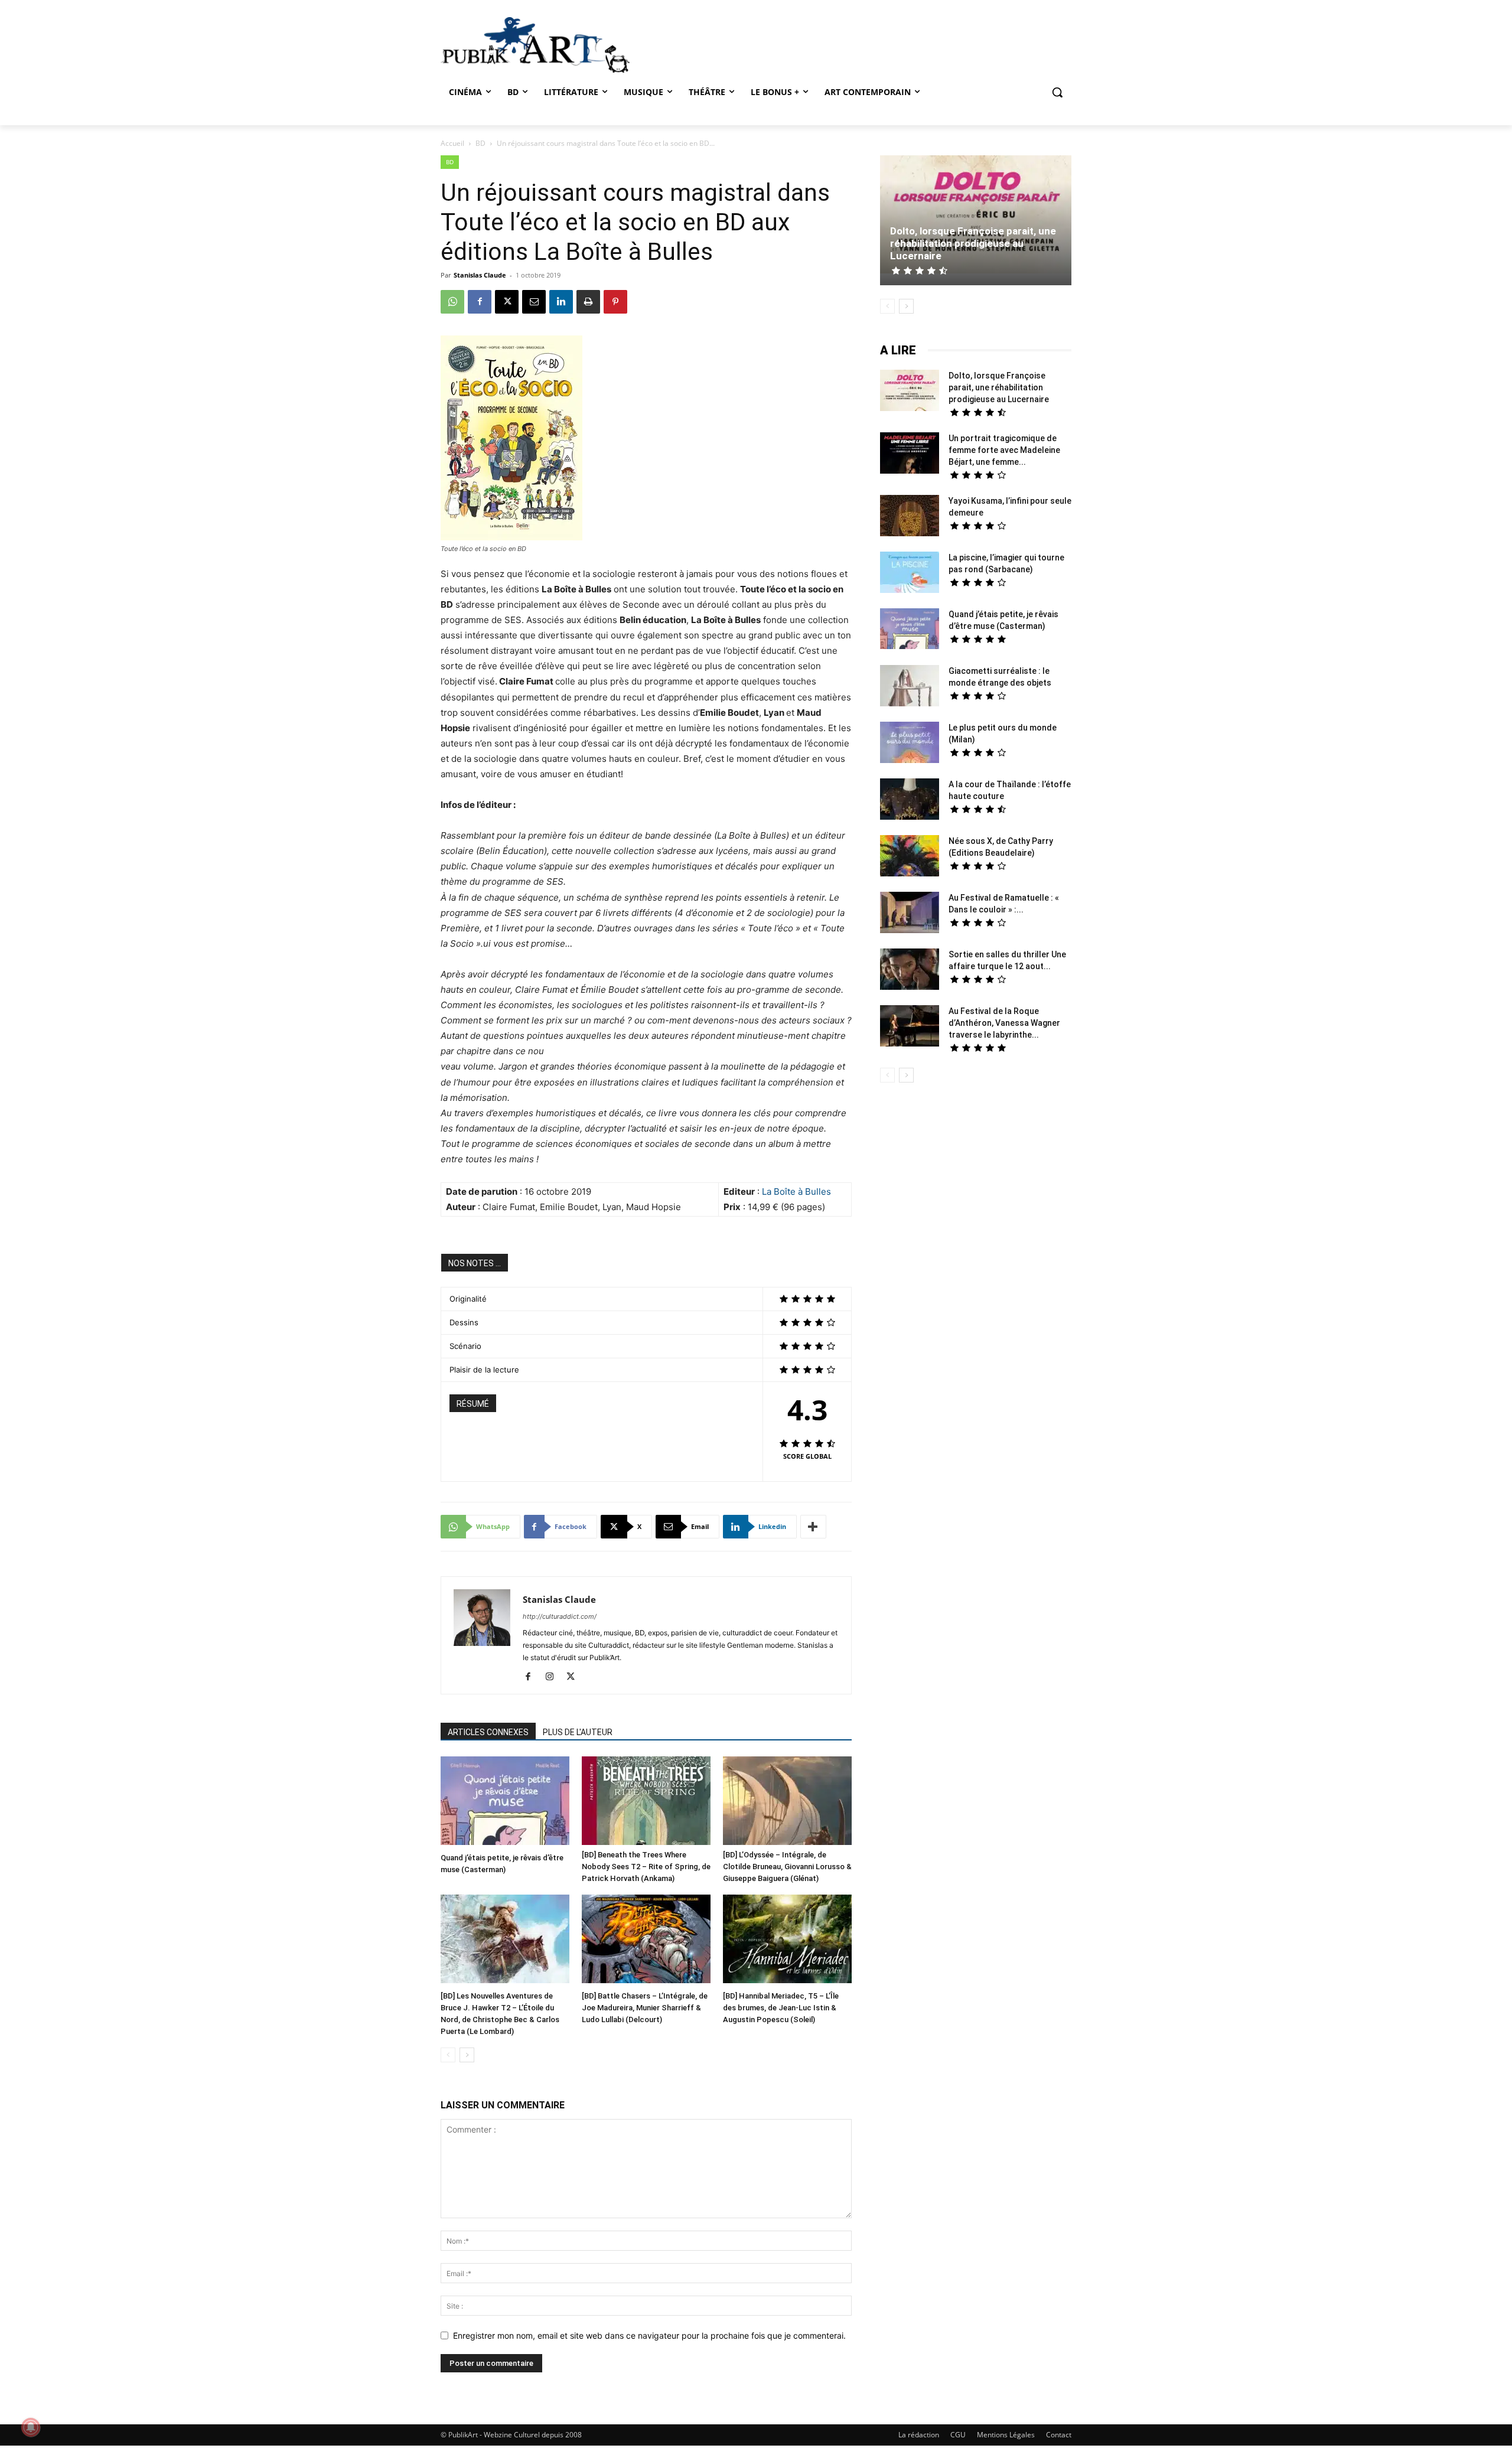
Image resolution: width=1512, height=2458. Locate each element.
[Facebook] (480, 302)
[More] (813, 1527)
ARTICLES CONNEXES (488, 1732)
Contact (1059, 2435)
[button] (1057, 92)
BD (480, 143)
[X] (507, 302)
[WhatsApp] (452, 302)
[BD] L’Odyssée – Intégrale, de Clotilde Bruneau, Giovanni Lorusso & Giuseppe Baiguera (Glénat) (787, 1867)
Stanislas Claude (480, 275)
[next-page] (467, 2055)
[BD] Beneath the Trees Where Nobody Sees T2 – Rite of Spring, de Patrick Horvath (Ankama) (646, 1867)
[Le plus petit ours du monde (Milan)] (910, 744)
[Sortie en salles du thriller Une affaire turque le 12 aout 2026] (910, 971)
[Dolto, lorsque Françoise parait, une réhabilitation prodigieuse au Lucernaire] (976, 216)
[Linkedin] (561, 302)
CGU (958, 2435)
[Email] (534, 302)
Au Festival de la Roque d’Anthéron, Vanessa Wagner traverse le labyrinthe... (1004, 1023)
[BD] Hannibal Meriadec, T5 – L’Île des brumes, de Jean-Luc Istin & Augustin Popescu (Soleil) (781, 2008)
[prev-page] (448, 2055)
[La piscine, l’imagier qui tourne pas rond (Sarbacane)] (910, 572)
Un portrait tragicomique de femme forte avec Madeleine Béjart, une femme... (1004, 450)
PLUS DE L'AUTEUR (578, 1732)
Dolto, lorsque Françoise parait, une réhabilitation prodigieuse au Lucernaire (973, 243)
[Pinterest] (615, 302)
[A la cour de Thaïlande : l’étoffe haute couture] (910, 801)
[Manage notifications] (31, 2427)
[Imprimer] (588, 302)
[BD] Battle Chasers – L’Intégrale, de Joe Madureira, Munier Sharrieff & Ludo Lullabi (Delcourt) (645, 2008)
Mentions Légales (1006, 2435)
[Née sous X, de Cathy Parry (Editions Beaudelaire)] (910, 857)
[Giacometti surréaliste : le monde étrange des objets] (910, 687)
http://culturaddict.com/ (560, 1616)
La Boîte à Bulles (796, 1191)
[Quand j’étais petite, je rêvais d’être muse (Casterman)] (505, 1802)
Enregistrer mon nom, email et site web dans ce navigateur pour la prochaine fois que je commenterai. (649, 2335)
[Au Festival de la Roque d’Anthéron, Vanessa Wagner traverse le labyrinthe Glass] (910, 1027)
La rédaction (919, 2435)
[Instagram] (554, 1677)
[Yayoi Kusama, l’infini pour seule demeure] (910, 517)
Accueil (452, 143)
